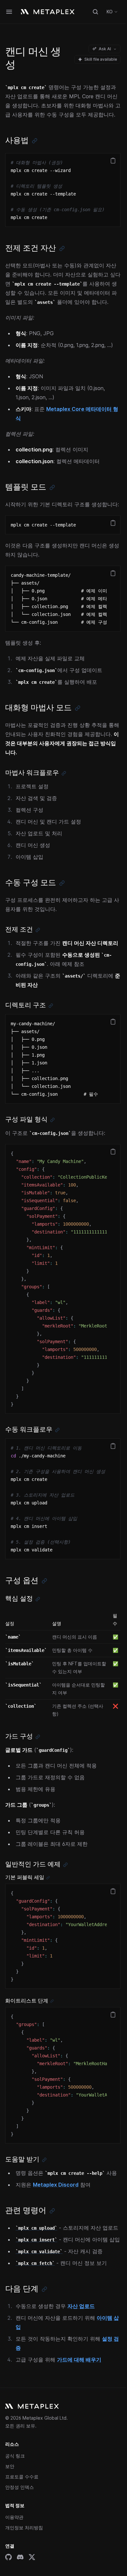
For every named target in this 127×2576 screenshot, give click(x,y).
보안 (10, 2466)
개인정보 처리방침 (24, 2528)
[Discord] (20, 2557)
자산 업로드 (81, 2306)
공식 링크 (15, 2456)
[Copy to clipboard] (113, 161)
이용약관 (14, 2517)
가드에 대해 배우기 (79, 2360)
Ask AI (105, 49)
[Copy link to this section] (35, 141)
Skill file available (101, 59)
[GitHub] (8, 2557)
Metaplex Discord (56, 2185)
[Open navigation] (9, 12)
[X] (32, 2557)
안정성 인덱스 (20, 2487)
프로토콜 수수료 (22, 2477)
